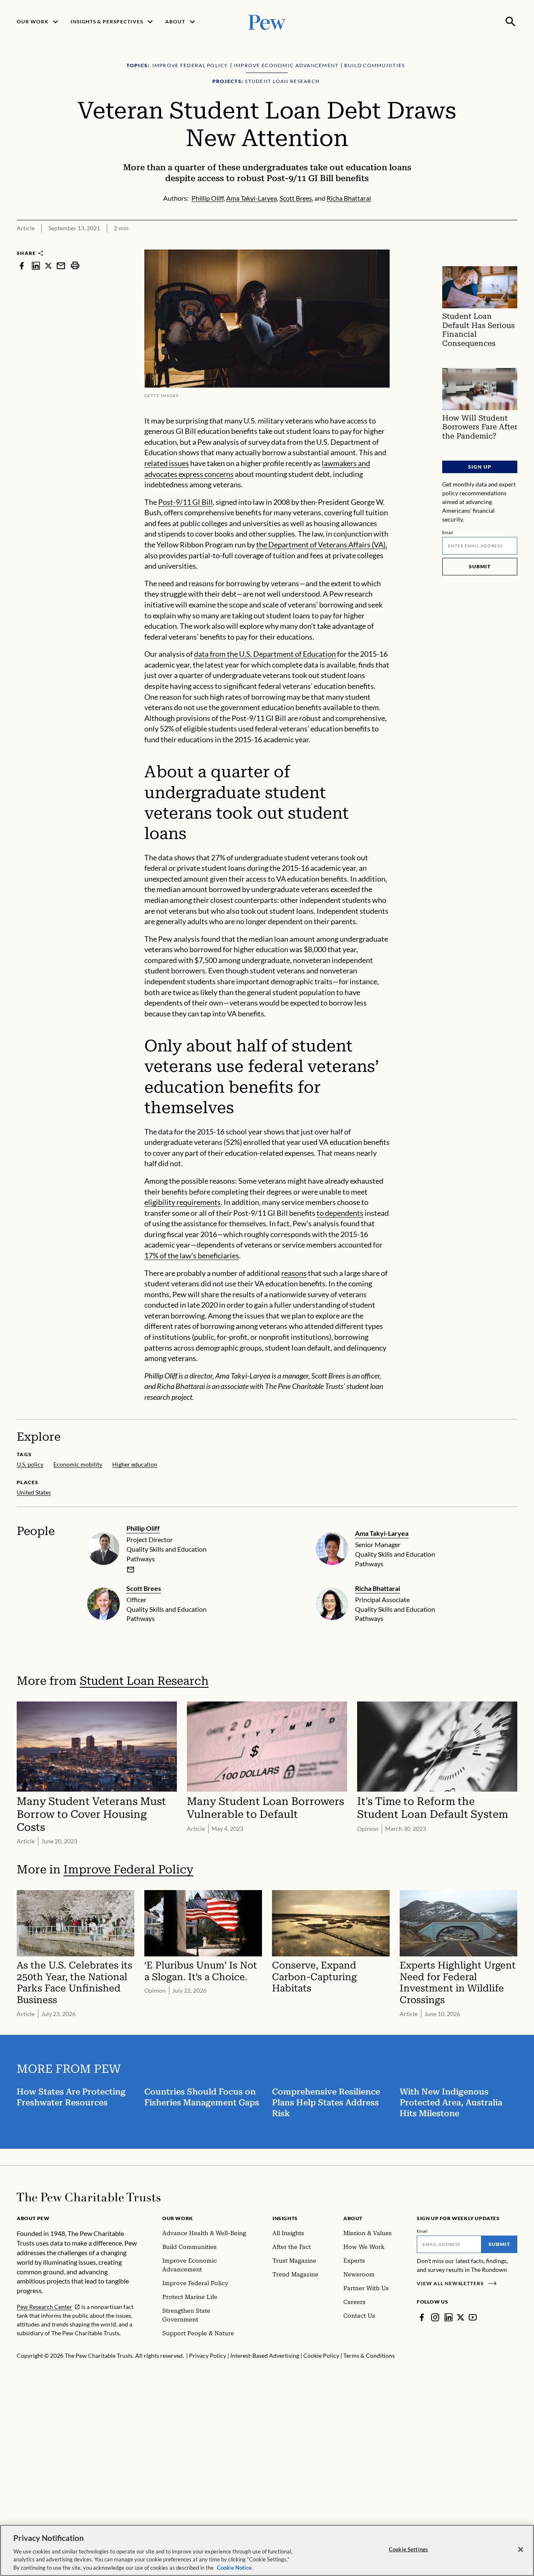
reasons (294, 1273)
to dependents (340, 1213)
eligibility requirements (183, 1202)
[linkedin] (36, 266)
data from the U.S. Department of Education (265, 654)
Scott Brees (144, 1588)
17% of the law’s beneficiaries (192, 1255)
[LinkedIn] (448, 2317)
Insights (285, 2218)
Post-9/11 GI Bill (185, 502)
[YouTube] (473, 2317)
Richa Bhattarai (378, 1588)
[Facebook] (422, 2317)
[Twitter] (461, 2317)
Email (448, 532)
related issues (167, 463)
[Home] (89, 2197)
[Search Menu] (511, 22)
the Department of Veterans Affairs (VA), (322, 544)
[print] (75, 266)
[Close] (521, 2550)
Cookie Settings (408, 2549)
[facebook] (22, 266)
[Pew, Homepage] (267, 21)
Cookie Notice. (235, 2567)
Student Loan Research (144, 1681)
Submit (480, 566)
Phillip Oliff (143, 1528)
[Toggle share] (512, 244)
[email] (61, 266)
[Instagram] (435, 2317)
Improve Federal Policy (128, 1869)
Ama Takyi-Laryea (382, 1533)
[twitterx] (48, 266)
